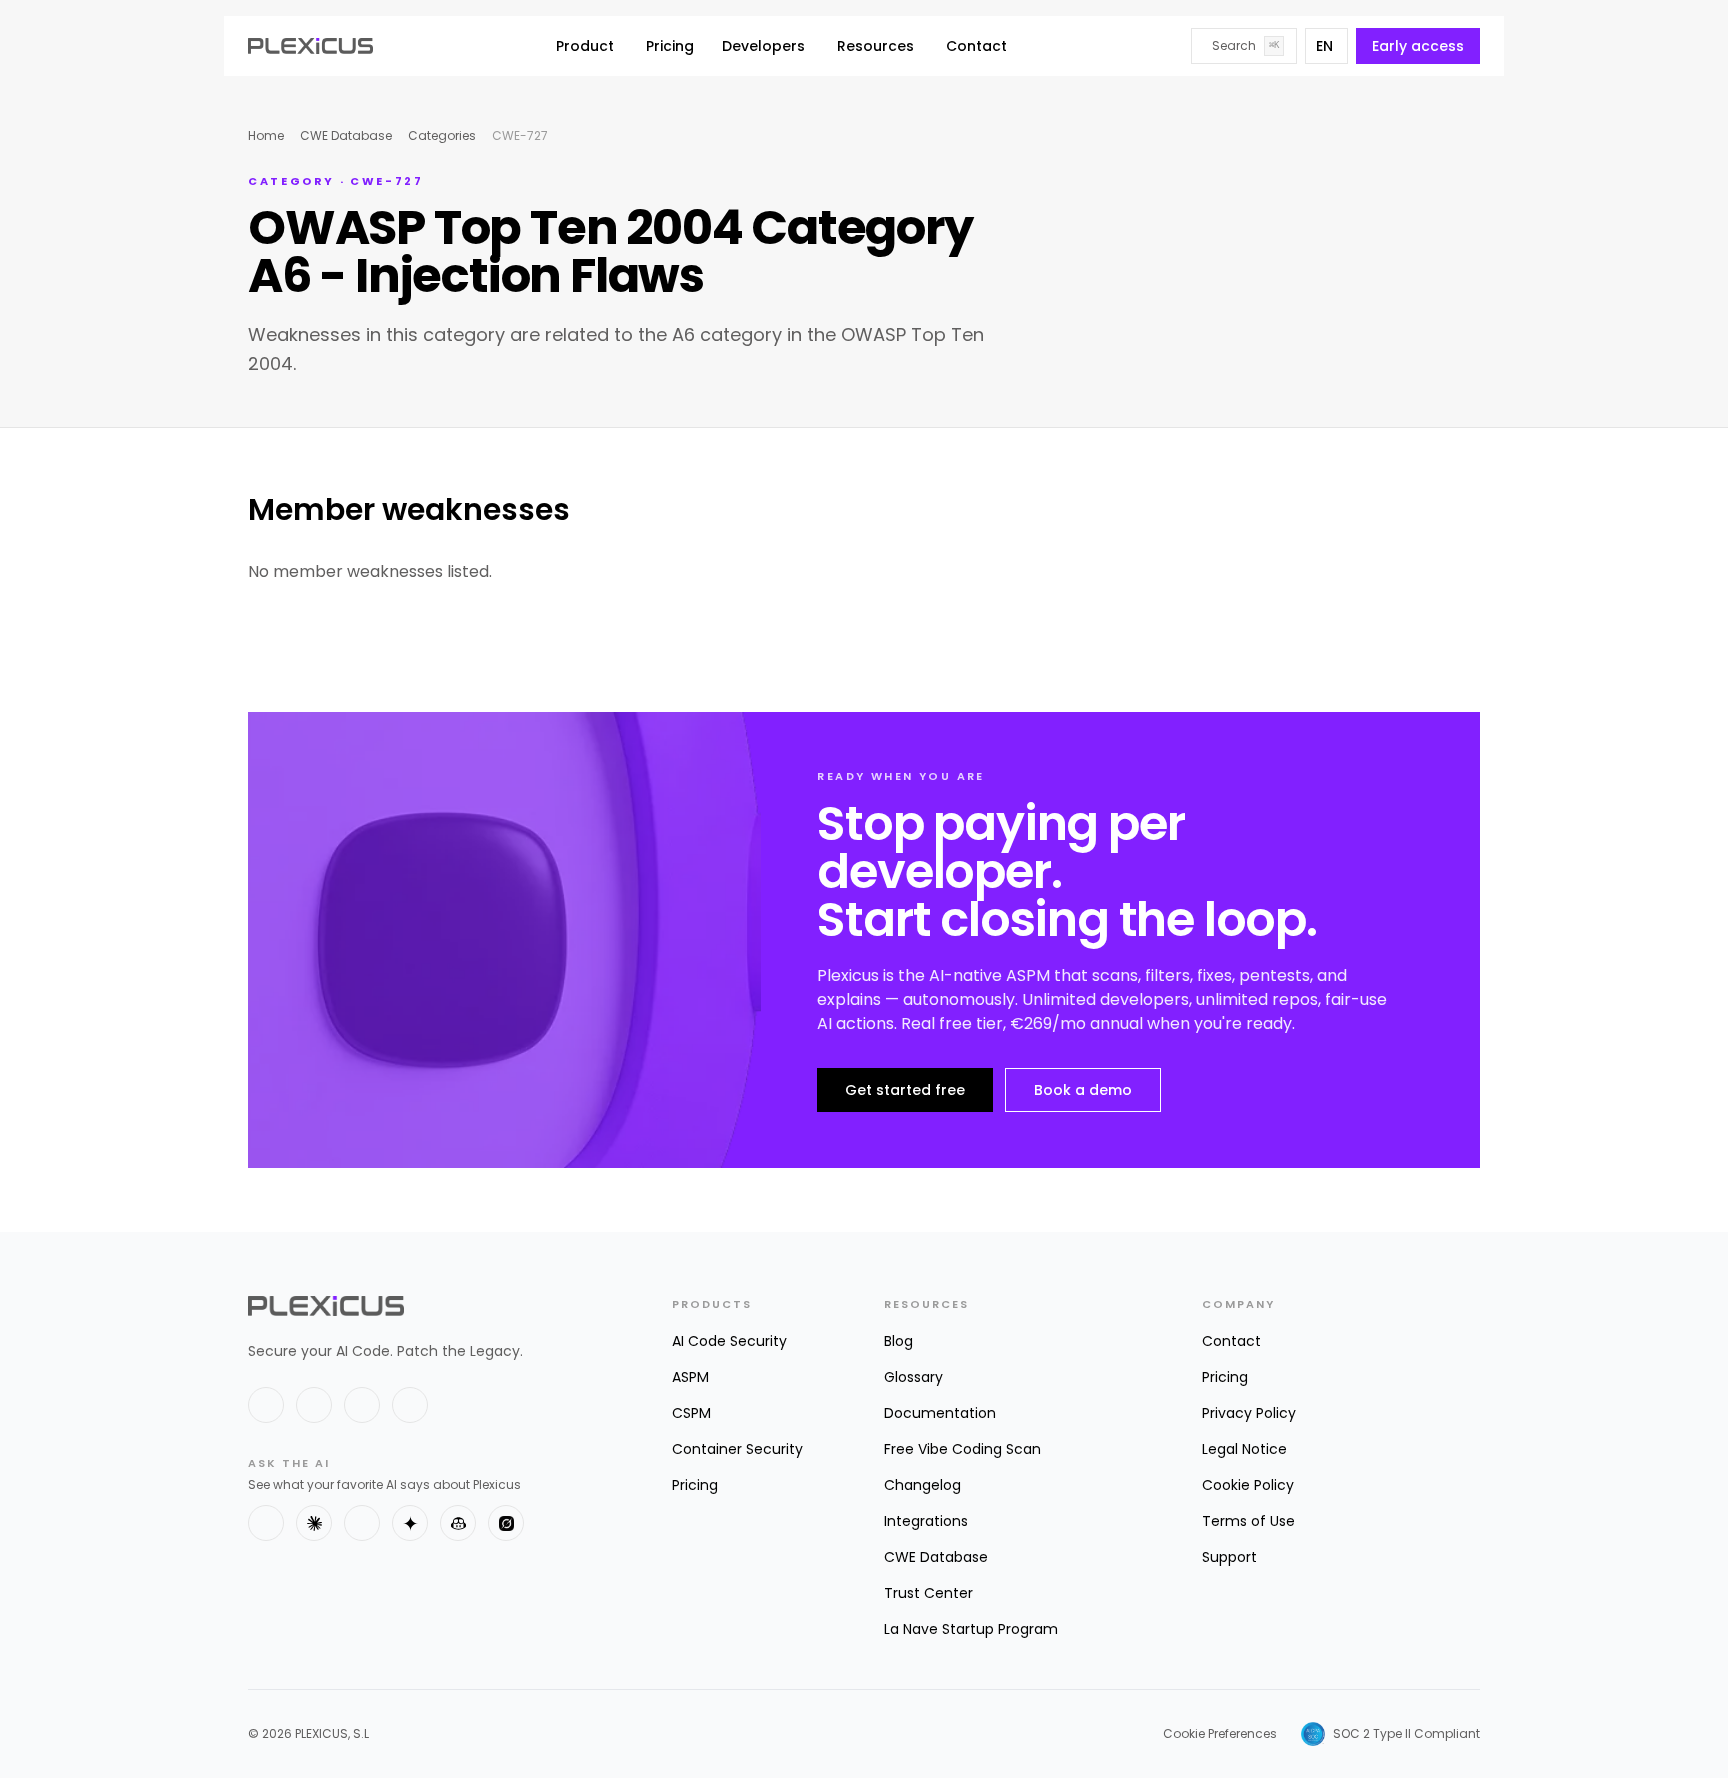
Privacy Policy (1249, 1413)
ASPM (690, 1377)
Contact (976, 46)
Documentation (940, 1413)
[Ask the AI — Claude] (314, 1523)
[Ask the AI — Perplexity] (362, 1523)
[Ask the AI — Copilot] (458, 1523)
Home (266, 136)
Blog (898, 1341)
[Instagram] (410, 1405)
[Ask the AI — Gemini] (410, 1523)
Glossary (913, 1377)
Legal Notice (1244, 1449)
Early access (1418, 46)
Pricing (670, 46)
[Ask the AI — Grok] (506, 1523)
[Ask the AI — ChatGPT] (266, 1523)
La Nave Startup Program (971, 1629)
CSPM (691, 1413)
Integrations (926, 1521)
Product (585, 46)
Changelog (922, 1485)
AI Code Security (729, 1341)
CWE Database (346, 136)
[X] (266, 1405)
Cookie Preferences (1220, 1734)
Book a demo (1083, 1090)
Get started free (905, 1090)
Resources (875, 46)
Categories (442, 136)
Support (1229, 1557)
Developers (763, 46)
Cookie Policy (1248, 1485)
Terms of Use (1248, 1521)
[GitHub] (362, 1405)
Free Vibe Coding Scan (962, 1449)
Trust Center (928, 1593)
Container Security (737, 1449)
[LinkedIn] (314, 1405)
